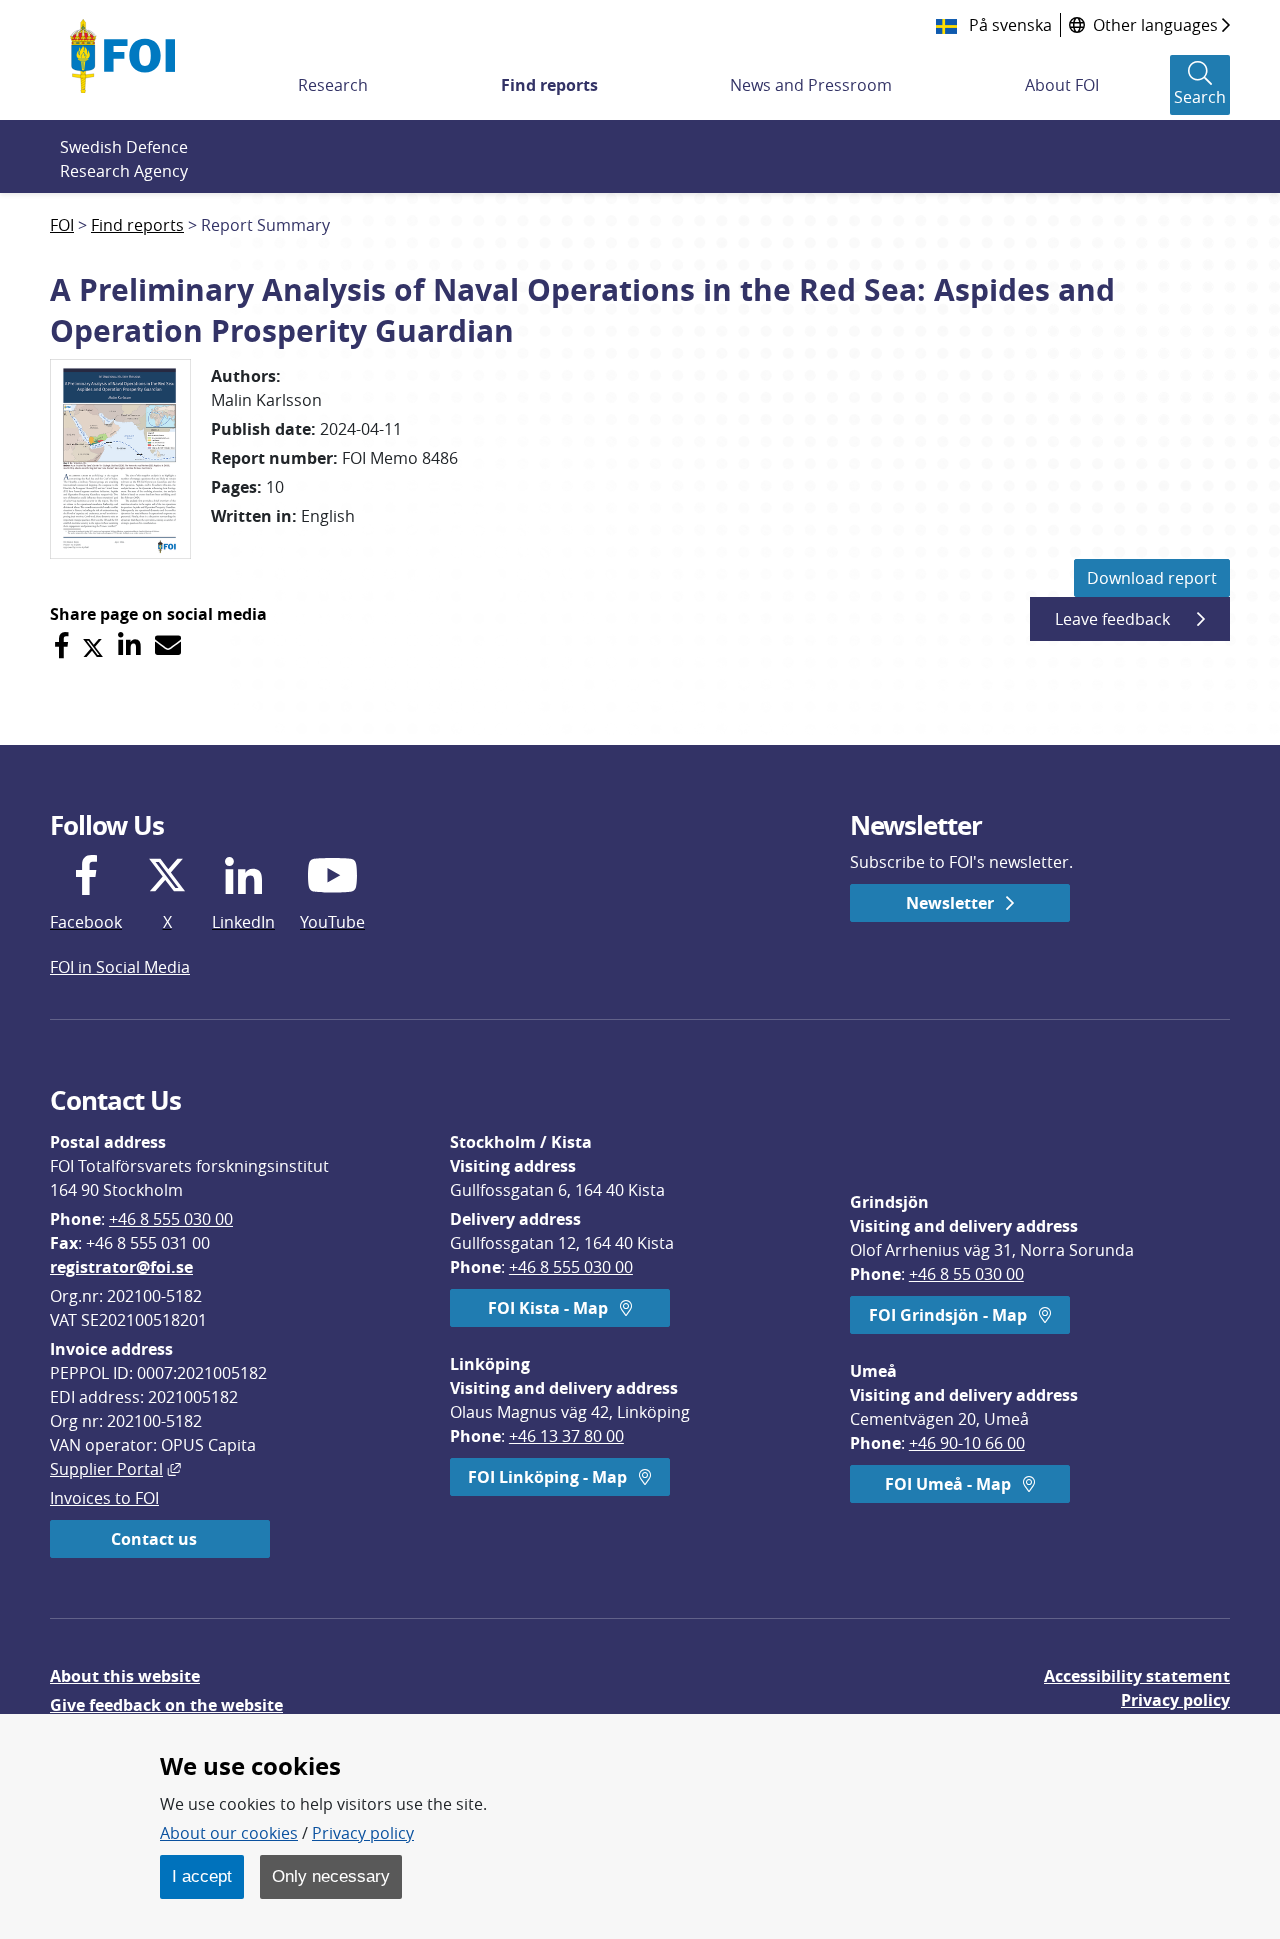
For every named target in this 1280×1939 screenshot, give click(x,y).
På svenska (1008, 25)
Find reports (549, 85)
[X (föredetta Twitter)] (93, 645)
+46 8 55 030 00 (966, 1274)
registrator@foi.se (121, 1267)
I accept (202, 1876)
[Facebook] (61, 645)
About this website (125, 1676)
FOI (62, 225)
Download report (1152, 578)
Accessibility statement (1137, 1676)
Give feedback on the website (166, 1705)
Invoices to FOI (104, 1498)
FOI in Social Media (120, 967)
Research (333, 85)
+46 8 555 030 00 (171, 1219)
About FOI (1062, 85)
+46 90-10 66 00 (967, 1443)
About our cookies (229, 1833)
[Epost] (168, 645)
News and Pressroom (811, 85)
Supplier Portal (115, 1469)
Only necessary (331, 1876)
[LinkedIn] (129, 645)
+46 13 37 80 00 (566, 1436)
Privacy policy (1175, 1700)
